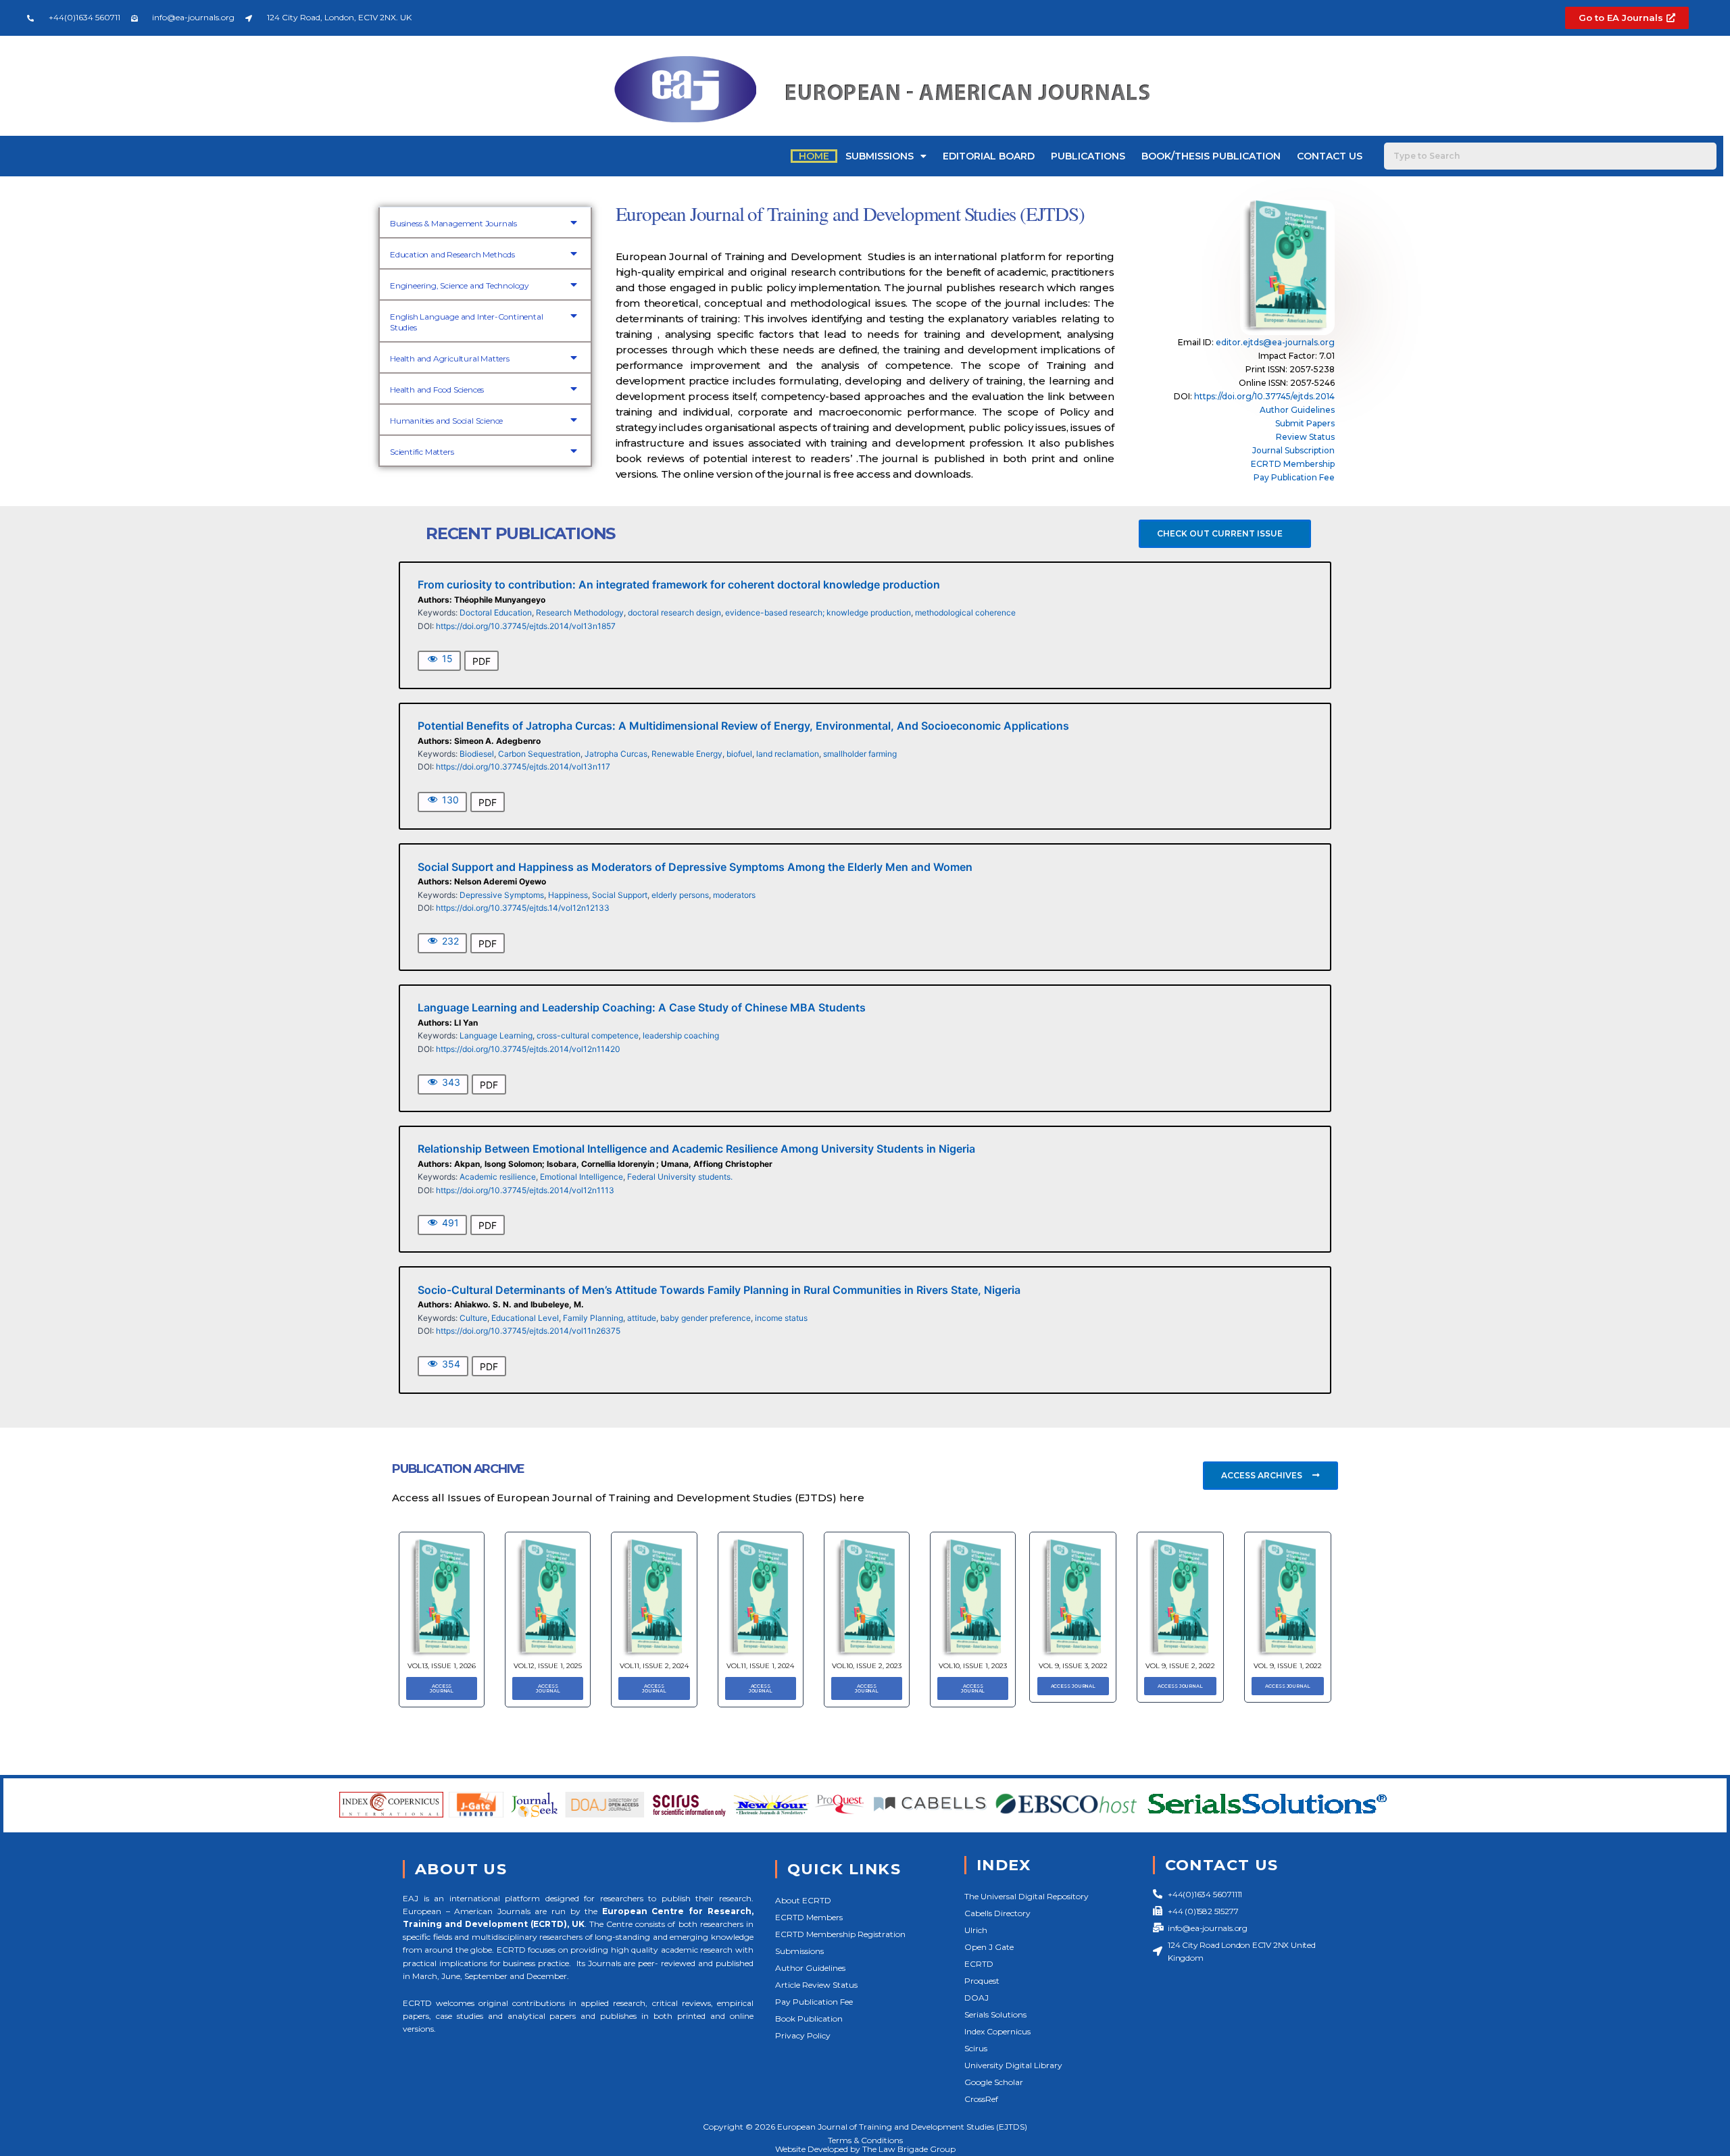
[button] (485, 222)
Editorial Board (989, 156)
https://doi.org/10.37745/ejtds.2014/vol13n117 (523, 767)
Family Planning (593, 1318)
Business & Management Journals (453, 223)
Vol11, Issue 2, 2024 (654, 1666)
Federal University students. (680, 1177)
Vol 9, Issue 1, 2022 (1288, 1666)
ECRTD (979, 1964)
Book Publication (809, 2019)
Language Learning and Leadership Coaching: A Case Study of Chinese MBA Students (642, 1007)
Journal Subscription (1293, 450)
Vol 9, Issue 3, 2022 (1073, 1666)
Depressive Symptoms (502, 895)
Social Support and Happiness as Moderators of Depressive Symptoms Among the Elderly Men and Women (695, 867)
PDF (481, 661)
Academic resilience (498, 1177)
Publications (1088, 156)
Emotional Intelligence (582, 1177)
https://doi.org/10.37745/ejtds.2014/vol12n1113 (525, 1190)
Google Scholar (994, 2082)
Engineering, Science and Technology (460, 285)
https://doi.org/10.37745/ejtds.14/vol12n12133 (523, 908)
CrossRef (981, 2099)
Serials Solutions (995, 2014)
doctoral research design (674, 612)
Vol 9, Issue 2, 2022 (1180, 1666)
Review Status (1305, 437)
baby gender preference (706, 1318)
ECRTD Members (809, 1917)
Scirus (976, 2048)
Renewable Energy (687, 754)
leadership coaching (681, 1035)
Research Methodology (580, 612)
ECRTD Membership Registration (840, 1934)
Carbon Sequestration (539, 754)
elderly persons (680, 895)
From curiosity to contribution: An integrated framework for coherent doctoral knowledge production (679, 584)
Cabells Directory (997, 1913)
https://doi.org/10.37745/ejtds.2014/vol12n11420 (528, 1049)
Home (814, 156)
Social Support (620, 895)
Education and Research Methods (452, 254)
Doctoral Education (496, 612)
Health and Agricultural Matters (450, 358)
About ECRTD (803, 1900)
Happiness (568, 895)
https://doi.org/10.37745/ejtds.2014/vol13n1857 (526, 626)
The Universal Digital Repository (1027, 1896)
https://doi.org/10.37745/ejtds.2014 (1264, 396)
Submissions (880, 156)
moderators (734, 895)
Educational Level (525, 1318)
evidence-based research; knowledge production (818, 612)
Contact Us (1330, 156)
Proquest (982, 1981)
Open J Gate (989, 1947)
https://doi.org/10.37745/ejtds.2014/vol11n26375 (528, 1331)
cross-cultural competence (588, 1035)
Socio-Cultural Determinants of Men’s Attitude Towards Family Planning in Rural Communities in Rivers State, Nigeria (719, 1290)
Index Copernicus (997, 2031)
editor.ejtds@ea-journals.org (1275, 342)
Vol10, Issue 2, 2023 (867, 1666)
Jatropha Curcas (616, 754)
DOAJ (977, 1998)
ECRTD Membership (1293, 464)
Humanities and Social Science (446, 421)
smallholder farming (860, 754)
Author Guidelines (1297, 410)
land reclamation (788, 754)
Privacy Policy (803, 2035)
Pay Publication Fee (1294, 477)
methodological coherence (965, 612)
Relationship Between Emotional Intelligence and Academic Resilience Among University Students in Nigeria (696, 1149)
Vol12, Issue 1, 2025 (548, 1666)
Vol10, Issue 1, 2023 (973, 1666)
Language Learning (496, 1035)
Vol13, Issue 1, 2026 (442, 1666)
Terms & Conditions (865, 2140)
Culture (473, 1318)
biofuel (739, 754)
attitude (642, 1318)
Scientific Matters (422, 452)
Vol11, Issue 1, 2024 (760, 1666)
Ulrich (976, 1930)
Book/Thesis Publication (1211, 156)
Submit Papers (1305, 423)
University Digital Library (1013, 2065)
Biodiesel (477, 754)
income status (781, 1318)
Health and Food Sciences (437, 390)
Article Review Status (816, 1985)
